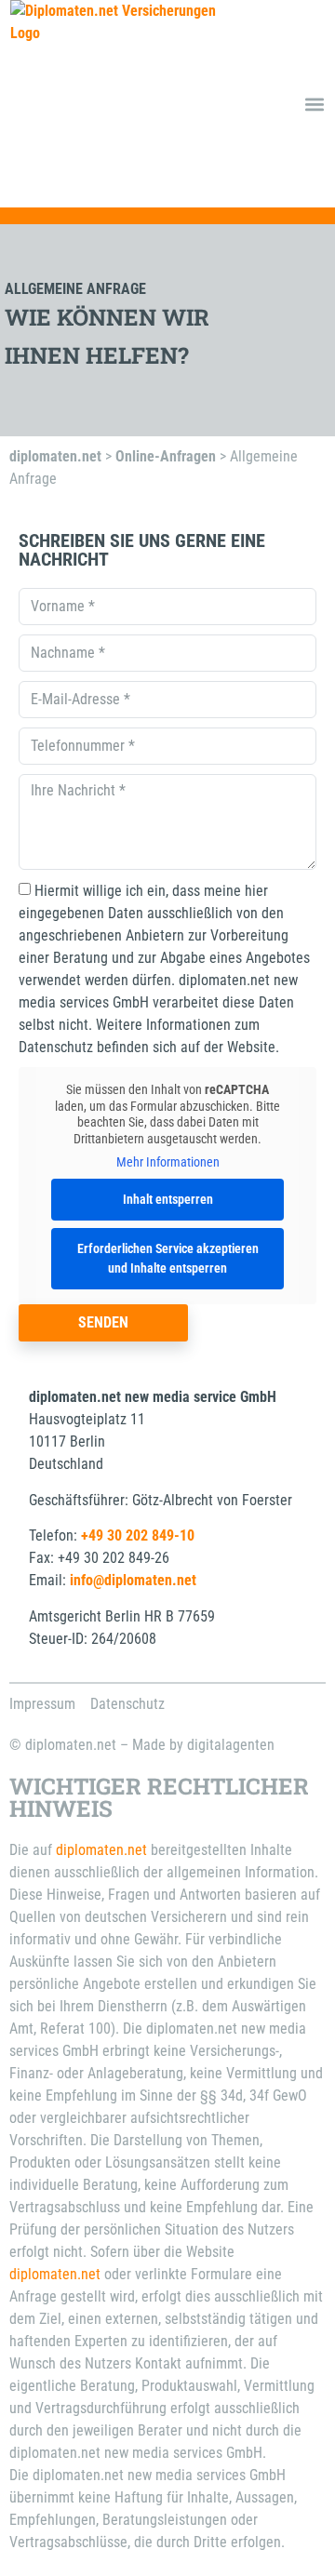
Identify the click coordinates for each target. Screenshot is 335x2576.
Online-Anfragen (166, 456)
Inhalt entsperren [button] (168, 1199)
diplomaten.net (55, 456)
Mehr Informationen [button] (168, 1162)
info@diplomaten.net (133, 1580)
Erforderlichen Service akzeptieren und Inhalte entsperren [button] (168, 1258)
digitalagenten (231, 1745)
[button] (314, 104)
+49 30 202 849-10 (138, 1535)
